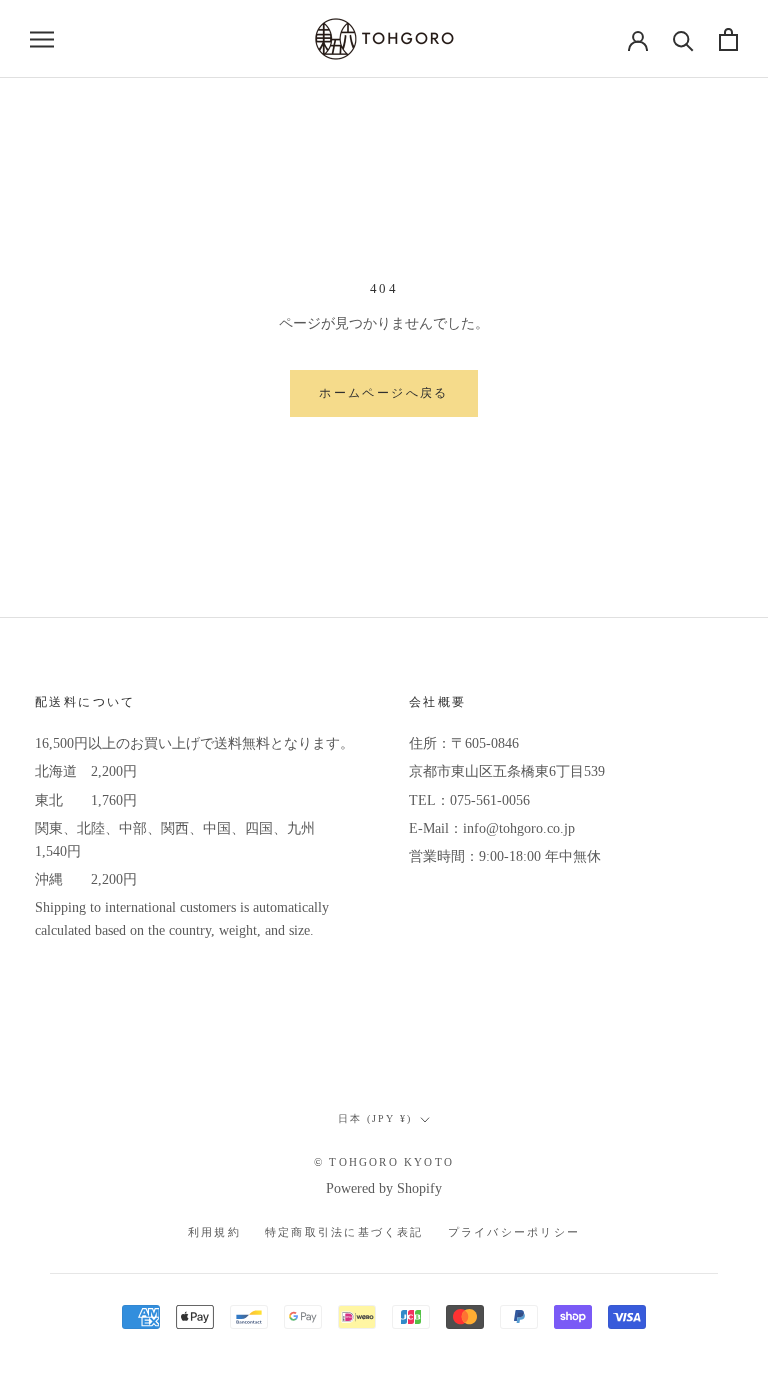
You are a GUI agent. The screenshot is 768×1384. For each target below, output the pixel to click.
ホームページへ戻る (384, 393)
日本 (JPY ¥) (375, 1118)
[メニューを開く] (42, 39)
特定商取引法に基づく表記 (344, 1232)
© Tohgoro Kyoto (384, 1162)
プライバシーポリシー (514, 1232)
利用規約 (214, 1232)
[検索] (683, 39)
